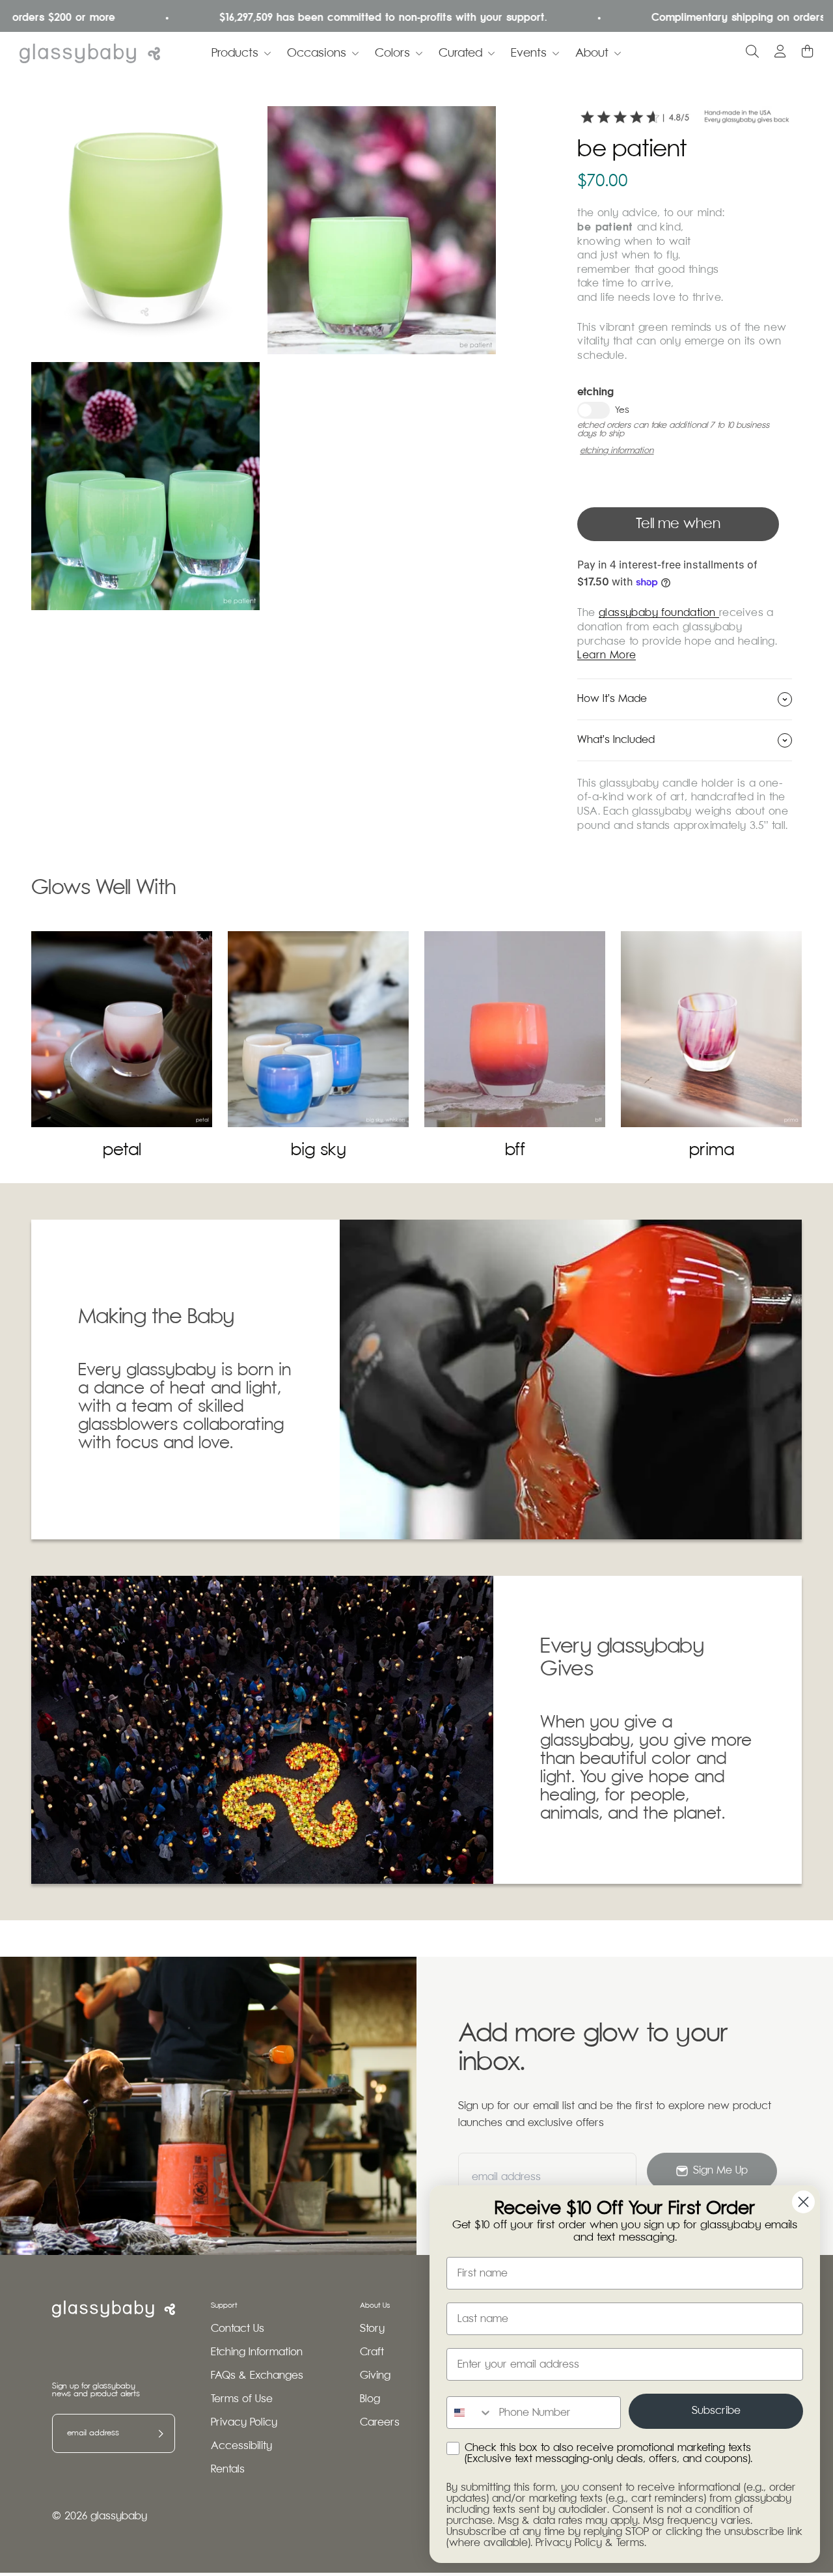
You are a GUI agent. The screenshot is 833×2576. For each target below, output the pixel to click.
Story (372, 2329)
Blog (370, 2399)
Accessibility (241, 2446)
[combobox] (470, 2413)
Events (529, 53)
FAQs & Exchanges (257, 2376)
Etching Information (257, 2352)
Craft (372, 2352)
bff (515, 1150)
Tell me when (678, 524)
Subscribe (716, 2411)
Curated (460, 53)
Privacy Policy (244, 2423)
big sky (319, 1150)
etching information (617, 451)
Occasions (317, 53)
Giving (375, 2376)
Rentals (228, 2470)
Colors (392, 53)
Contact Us (238, 2329)
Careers (380, 2423)
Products (235, 53)
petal (122, 1150)
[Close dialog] (803, 2202)
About (592, 53)
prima (712, 1150)
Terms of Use (242, 2399)
